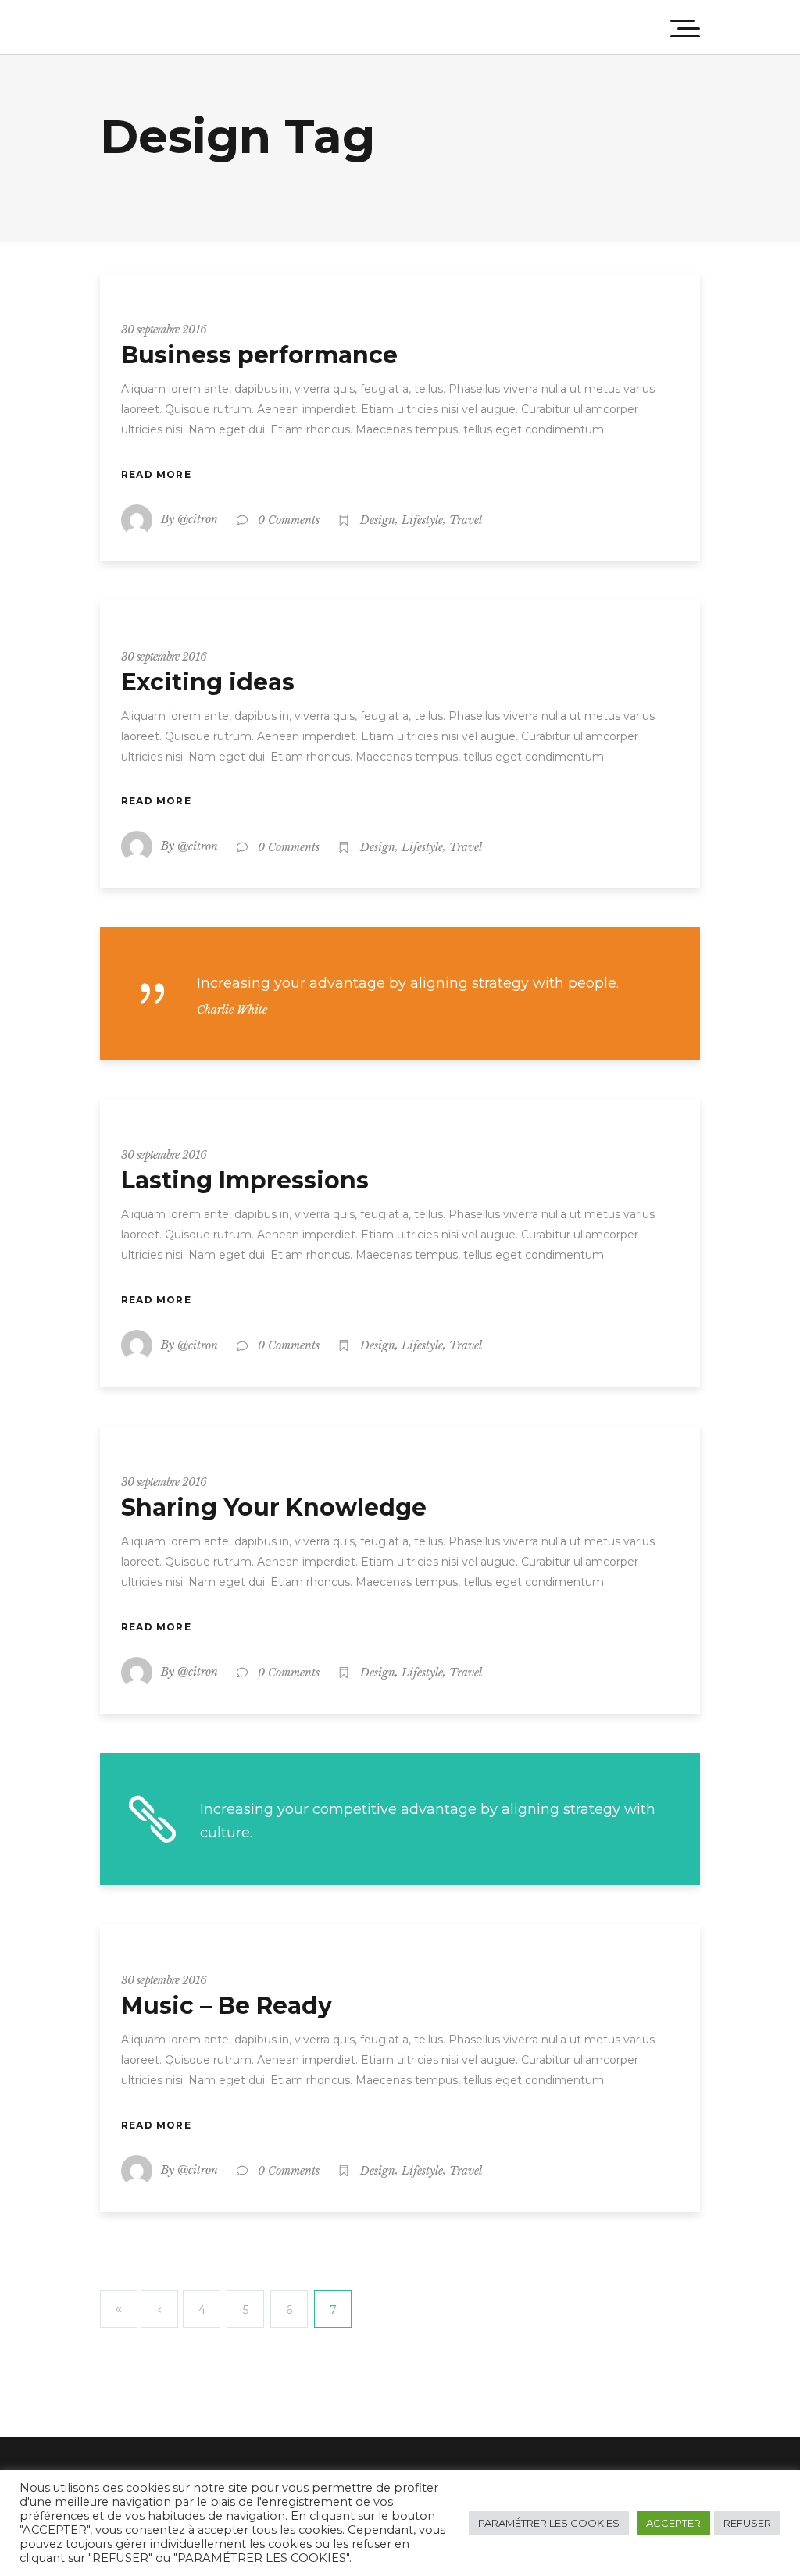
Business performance (259, 355)
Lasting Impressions (245, 1180)
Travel (466, 520)
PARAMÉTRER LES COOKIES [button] (549, 2523)
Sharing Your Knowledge (274, 1507)
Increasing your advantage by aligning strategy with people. (408, 983)
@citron (198, 519)
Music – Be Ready (227, 2006)
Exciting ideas (208, 682)
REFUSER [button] (747, 2523)
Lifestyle (422, 520)
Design (378, 520)
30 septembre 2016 (164, 330)
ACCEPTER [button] (673, 2523)
